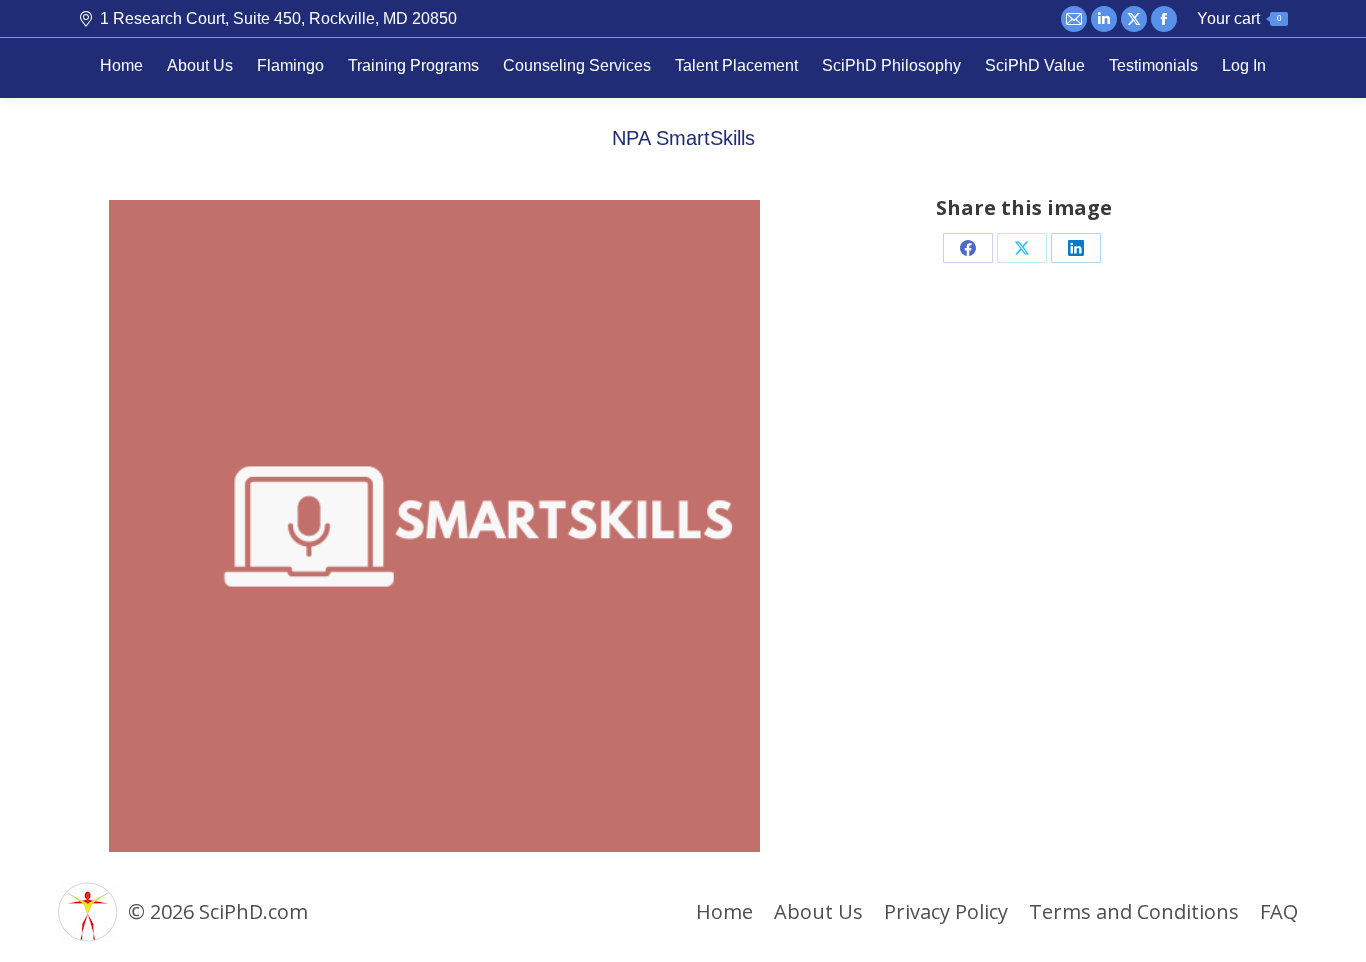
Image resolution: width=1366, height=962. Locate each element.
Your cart (1239, 18)
